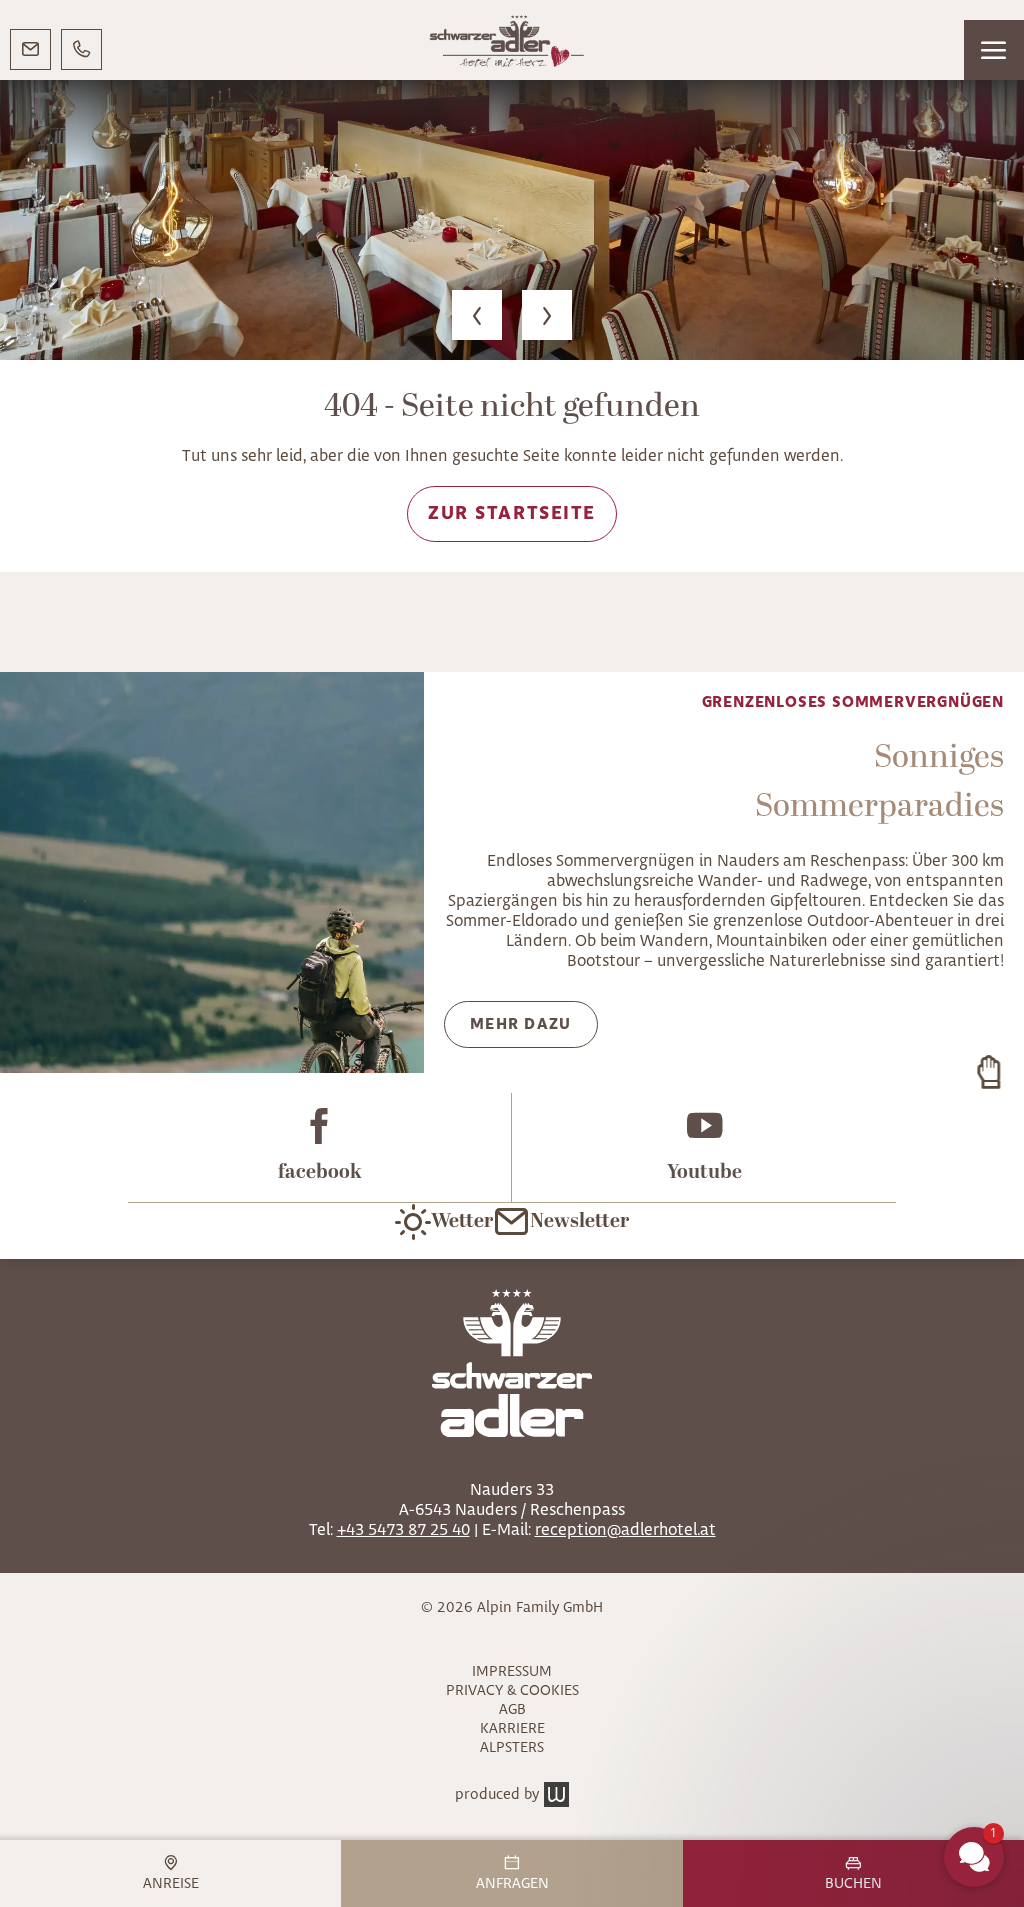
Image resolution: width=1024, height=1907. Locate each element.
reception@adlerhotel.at (625, 1530)
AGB (512, 1709)
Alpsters (512, 1747)
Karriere (512, 1728)
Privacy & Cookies (512, 1690)
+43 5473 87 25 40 (403, 1530)
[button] (994, 50)
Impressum (512, 1671)
